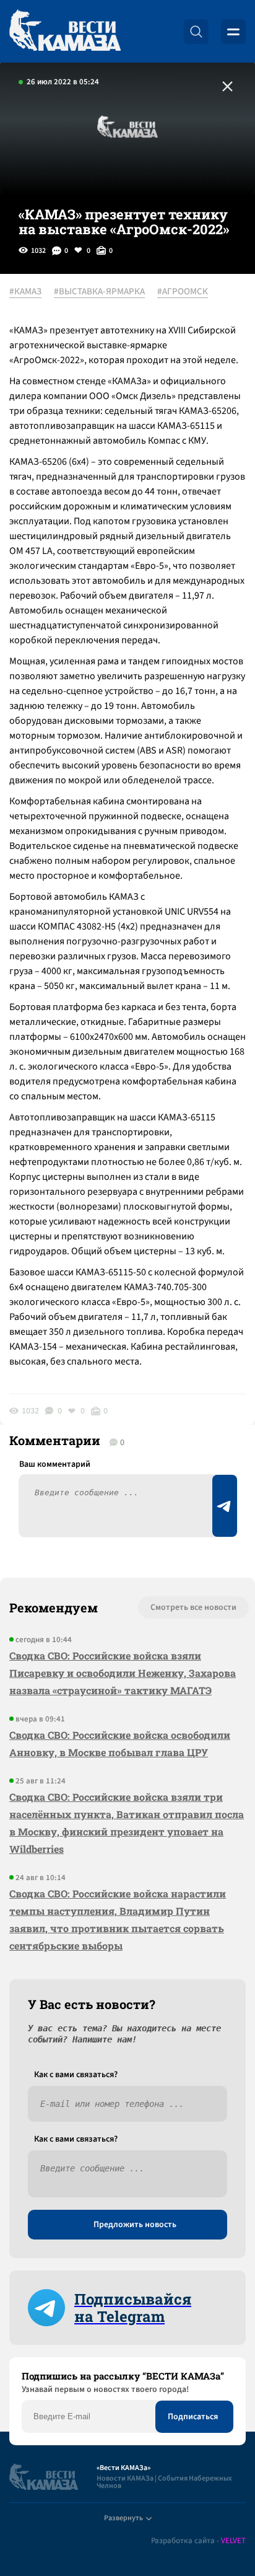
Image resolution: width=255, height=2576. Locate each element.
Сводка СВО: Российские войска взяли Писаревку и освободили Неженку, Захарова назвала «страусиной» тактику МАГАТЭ (123, 1673)
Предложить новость (135, 2225)
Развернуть (123, 2518)
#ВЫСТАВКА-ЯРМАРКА (99, 292)
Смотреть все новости (193, 1607)
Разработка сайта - (198, 2541)
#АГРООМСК (183, 292)
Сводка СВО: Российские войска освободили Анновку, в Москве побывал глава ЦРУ (120, 1743)
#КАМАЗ (25, 292)
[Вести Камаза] (65, 31)
